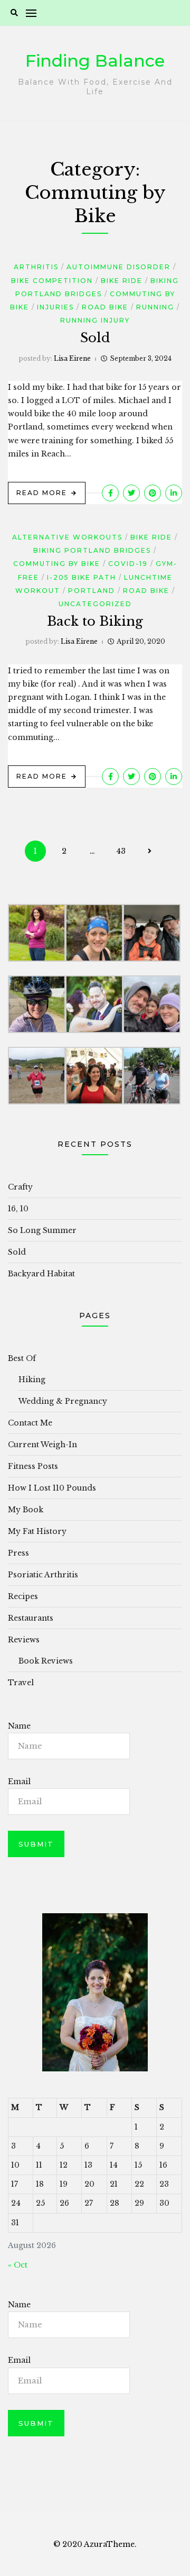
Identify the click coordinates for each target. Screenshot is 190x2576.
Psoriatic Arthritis (43, 1575)
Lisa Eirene (72, 358)
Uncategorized (95, 604)
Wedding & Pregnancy (63, 1401)
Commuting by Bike (57, 564)
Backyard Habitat (41, 1274)
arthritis (36, 267)
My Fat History (37, 1531)
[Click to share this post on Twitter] (131, 493)
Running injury (95, 320)
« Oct (18, 2265)
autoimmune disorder (118, 267)
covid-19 (128, 564)
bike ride (122, 281)
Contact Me (30, 1423)
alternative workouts (67, 537)
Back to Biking (95, 621)
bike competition (52, 281)
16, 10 (18, 1209)
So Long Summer (42, 1230)
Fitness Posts (33, 1466)
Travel (21, 1683)
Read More (42, 493)
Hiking (32, 1380)
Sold (95, 338)
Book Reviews (46, 1661)
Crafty (20, 1187)
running (155, 307)
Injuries (55, 307)
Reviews (24, 1640)
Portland (92, 591)
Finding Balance (95, 61)
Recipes (23, 1596)
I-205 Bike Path (82, 577)
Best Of (22, 1358)
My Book (26, 1510)
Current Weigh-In (42, 1445)
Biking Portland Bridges (92, 550)
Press (18, 1553)
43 (121, 851)
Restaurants (31, 1618)
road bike (105, 307)
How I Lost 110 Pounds (52, 1488)
